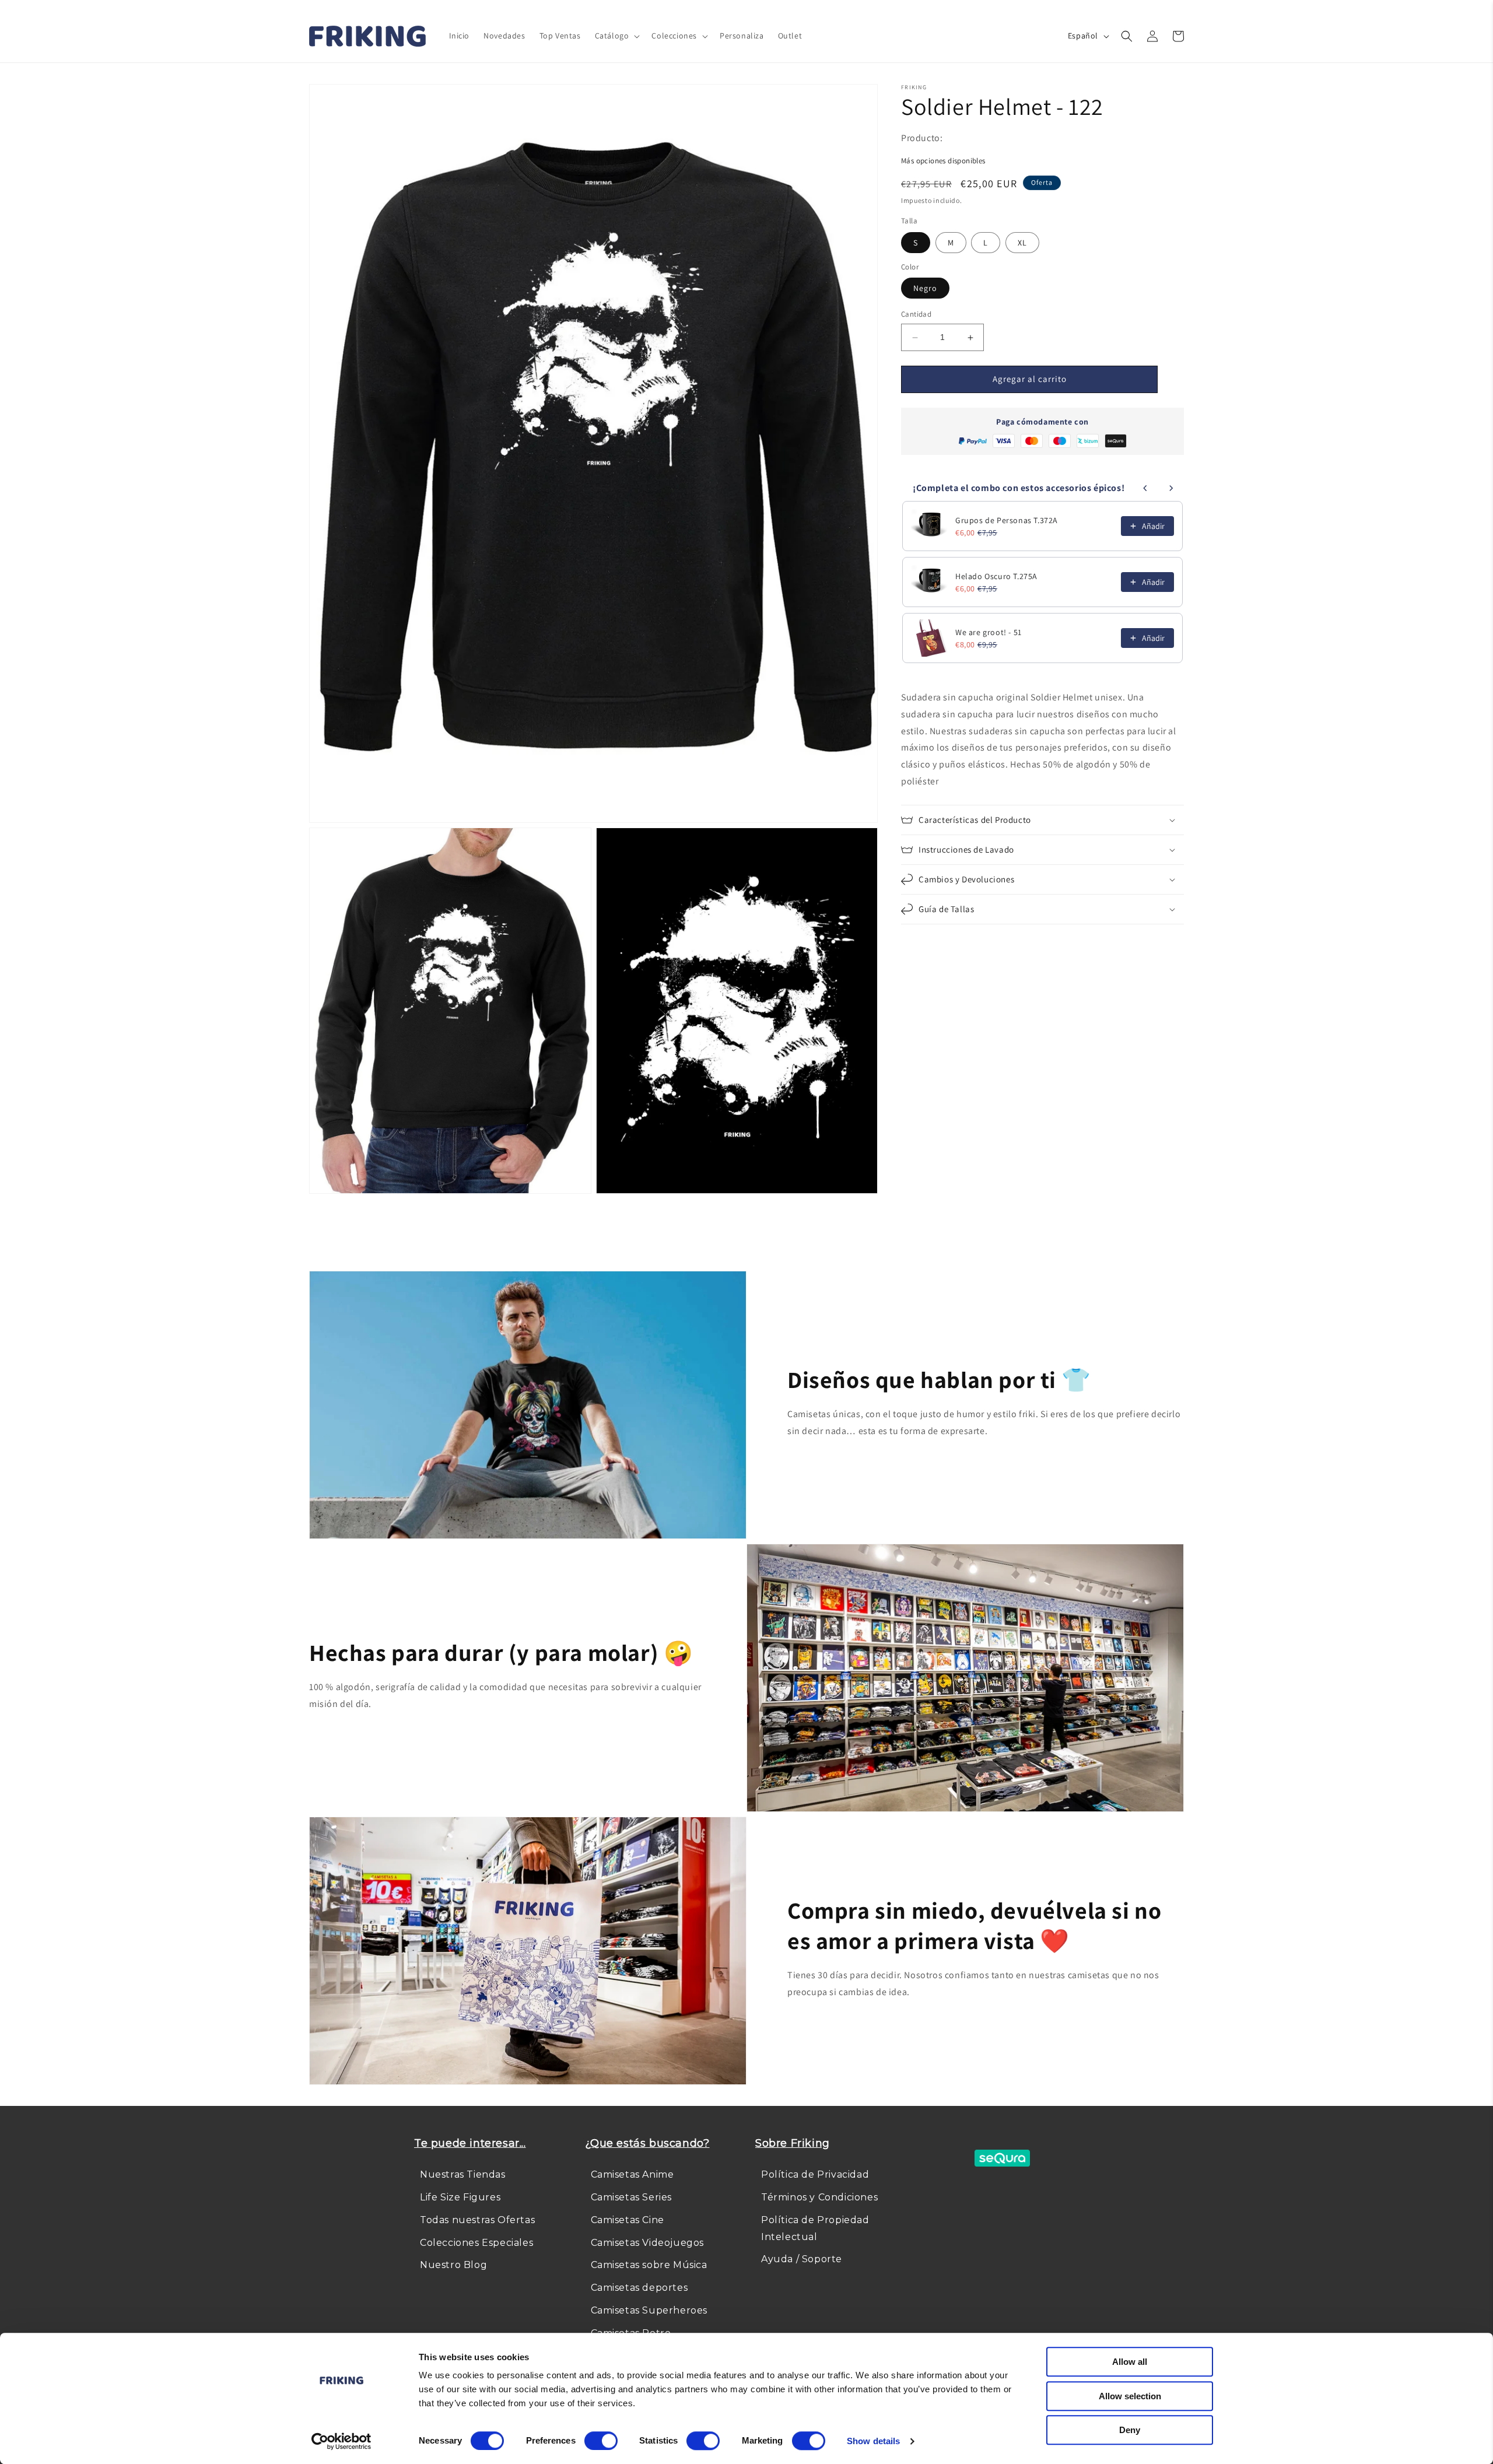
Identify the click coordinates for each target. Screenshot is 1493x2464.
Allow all (1130, 2362)
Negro (925, 289)
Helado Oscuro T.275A (996, 576)
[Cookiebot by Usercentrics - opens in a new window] (341, 2441)
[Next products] (1171, 488)
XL (1022, 243)
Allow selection (1130, 2396)
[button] (616, 36)
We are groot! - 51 (989, 632)
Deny (1130, 2430)
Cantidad (916, 315)
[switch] (601, 2441)
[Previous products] (1145, 488)
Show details (873, 2441)
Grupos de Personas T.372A (1007, 520)
